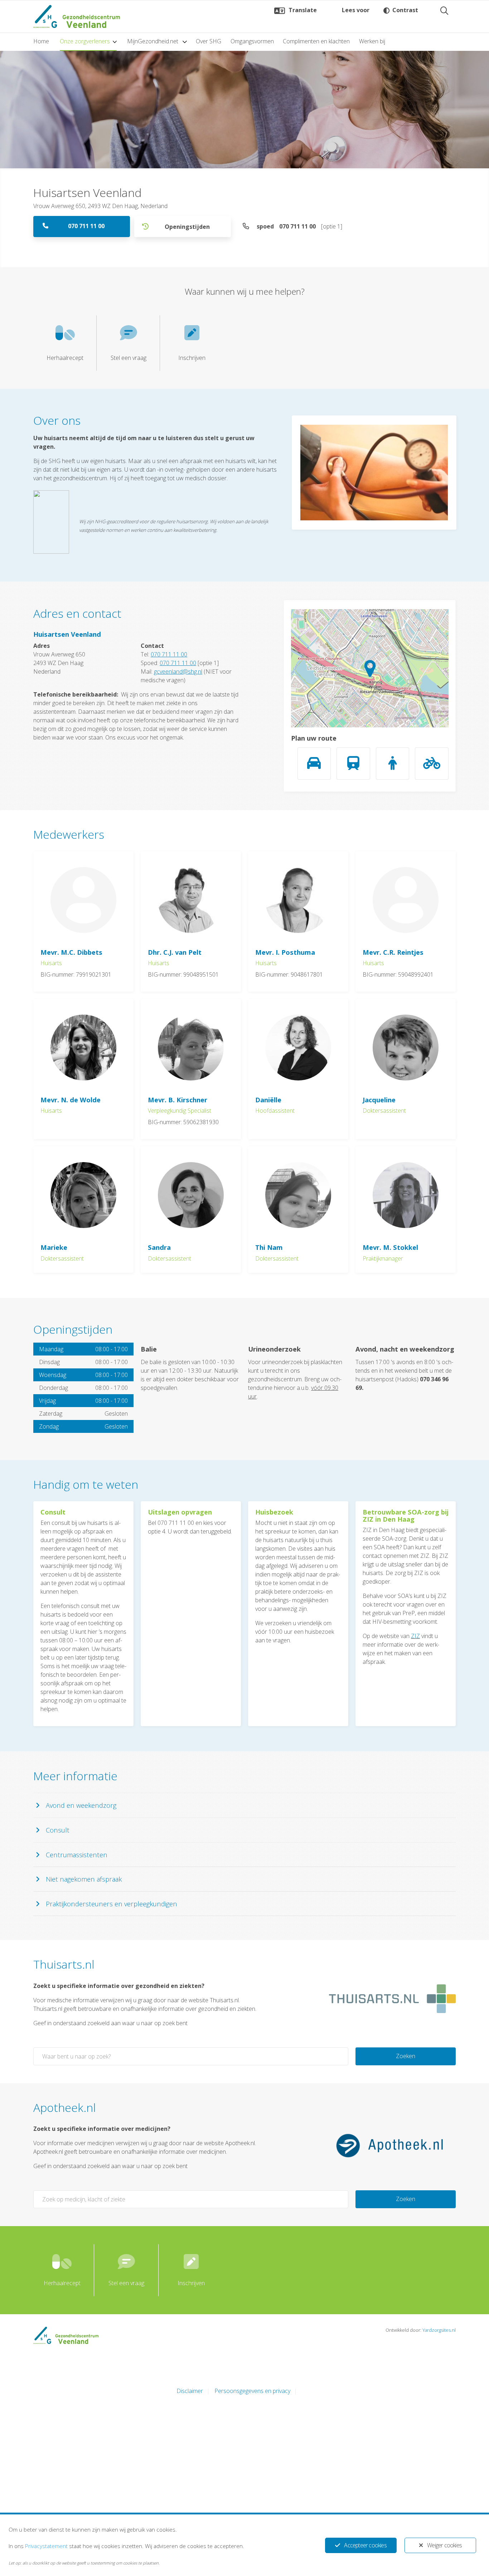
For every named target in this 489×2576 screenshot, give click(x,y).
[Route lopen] (393, 764)
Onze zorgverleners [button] (85, 41)
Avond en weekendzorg (81, 1805)
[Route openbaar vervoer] (353, 764)
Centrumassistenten (77, 1855)
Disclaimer (190, 2391)
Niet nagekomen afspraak (84, 1879)
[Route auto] (314, 764)
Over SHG (209, 41)
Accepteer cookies (365, 2545)
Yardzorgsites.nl (439, 2330)
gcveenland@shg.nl (178, 671)
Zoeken (406, 2056)
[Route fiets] (432, 764)
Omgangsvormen (252, 41)
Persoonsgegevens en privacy (252, 2391)
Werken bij (372, 41)
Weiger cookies (444, 2545)
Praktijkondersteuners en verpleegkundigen (112, 1904)
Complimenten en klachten (316, 41)
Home (41, 41)
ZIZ (415, 1636)
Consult (58, 1830)
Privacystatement (46, 2546)
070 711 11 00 (86, 226)
